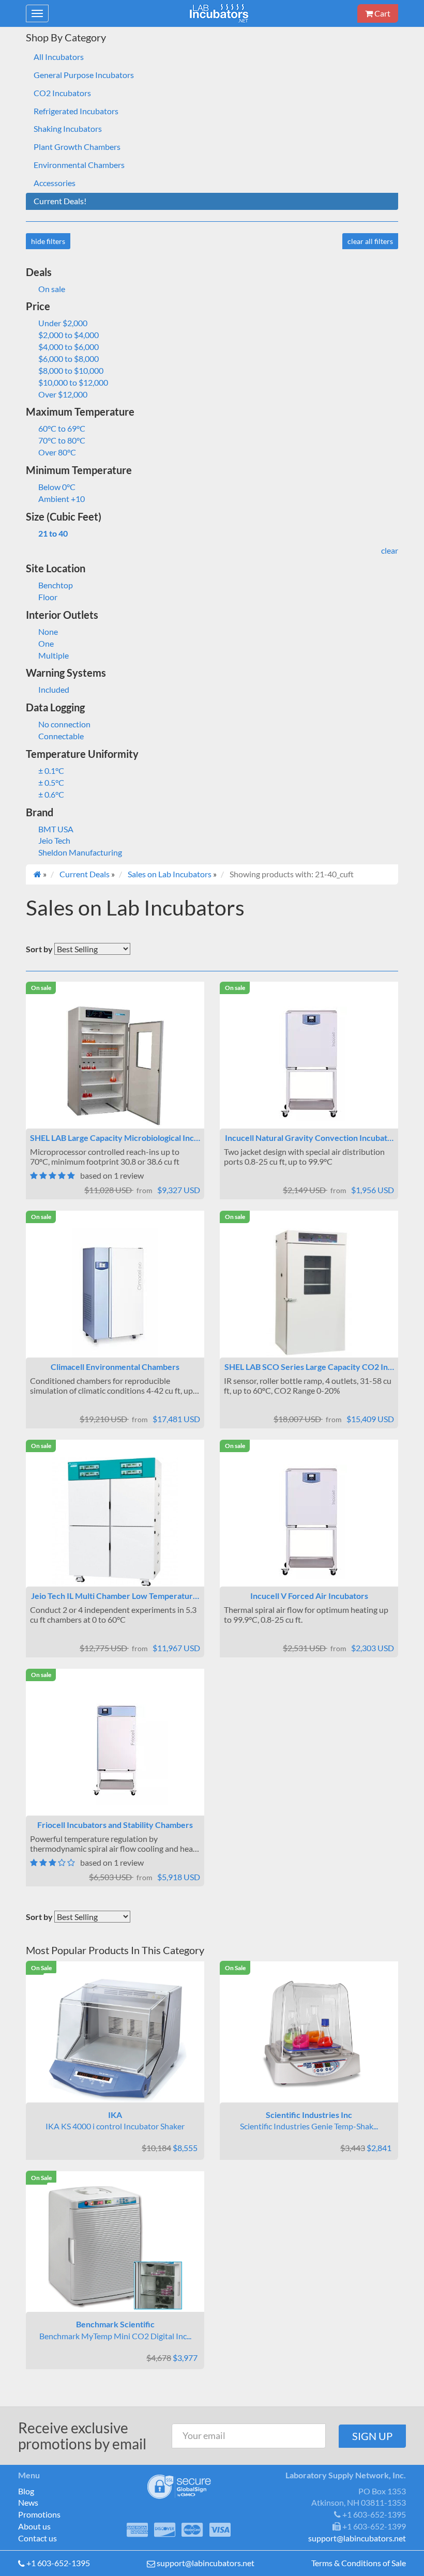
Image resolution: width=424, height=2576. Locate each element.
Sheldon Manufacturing (80, 852)
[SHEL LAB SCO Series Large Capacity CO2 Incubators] (309, 1293)
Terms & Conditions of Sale (359, 2563)
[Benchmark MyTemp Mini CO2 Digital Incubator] (115, 2247)
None (48, 631)
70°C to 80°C (62, 440)
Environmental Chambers (79, 165)
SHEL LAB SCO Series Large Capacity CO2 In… (309, 1367)
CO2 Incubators (62, 93)
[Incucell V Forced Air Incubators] (309, 1522)
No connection (64, 724)
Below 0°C (57, 487)
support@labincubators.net (206, 2563)
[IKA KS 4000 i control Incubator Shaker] (115, 2038)
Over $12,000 (63, 394)
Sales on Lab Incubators (170, 874)
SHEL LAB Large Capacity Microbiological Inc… (115, 1138)
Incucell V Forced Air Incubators (309, 1596)
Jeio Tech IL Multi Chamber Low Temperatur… (115, 1596)
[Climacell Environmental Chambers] (115, 1293)
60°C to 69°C (62, 428)
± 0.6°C (51, 794)
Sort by (39, 949)
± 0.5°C (51, 782)
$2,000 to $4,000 (69, 335)
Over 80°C (57, 452)
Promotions (39, 2514)
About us (34, 2526)
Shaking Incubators (68, 128)
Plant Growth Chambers (77, 147)
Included (54, 689)
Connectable (61, 736)
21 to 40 (53, 533)
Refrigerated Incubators (76, 111)
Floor (48, 597)
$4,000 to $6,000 (69, 347)
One (46, 643)
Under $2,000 (63, 323)
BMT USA (56, 829)
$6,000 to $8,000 (69, 359)
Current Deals (85, 874)
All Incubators (59, 57)
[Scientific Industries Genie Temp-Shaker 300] (309, 2038)
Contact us (37, 2538)
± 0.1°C (51, 771)
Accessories (55, 183)
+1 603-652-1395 (58, 2563)
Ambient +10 (62, 499)
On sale (52, 289)
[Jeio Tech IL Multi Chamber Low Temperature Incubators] (115, 1522)
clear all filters (370, 241)
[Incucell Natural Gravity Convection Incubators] (309, 1064)
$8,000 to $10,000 (71, 370)
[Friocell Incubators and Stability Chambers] (115, 1751)
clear (390, 550)
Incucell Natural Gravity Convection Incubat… (309, 1138)
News (28, 2502)
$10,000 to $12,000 (73, 382)
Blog (26, 2491)
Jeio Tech (54, 840)
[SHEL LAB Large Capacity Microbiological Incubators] (115, 1064)
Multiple (54, 655)
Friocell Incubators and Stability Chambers (115, 1825)
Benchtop (56, 585)
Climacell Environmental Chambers (115, 1367)
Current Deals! (60, 201)
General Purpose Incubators (84, 75)
